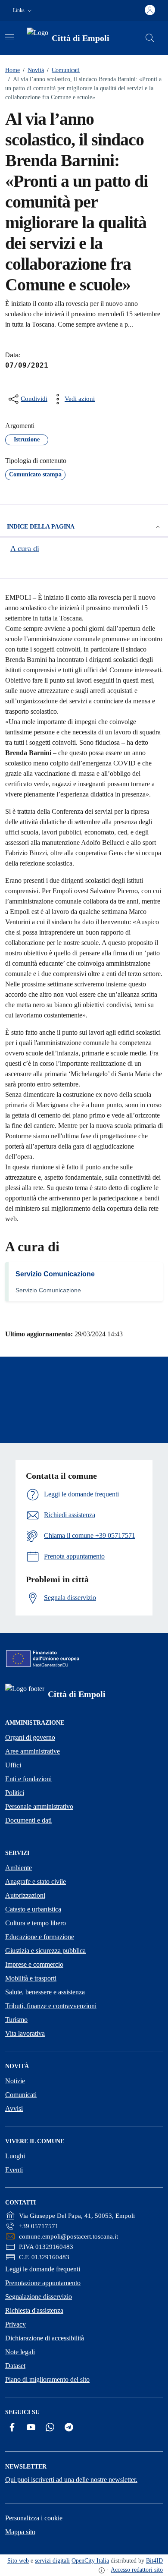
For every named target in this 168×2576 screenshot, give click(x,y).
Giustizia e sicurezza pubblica (45, 1951)
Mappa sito (20, 2532)
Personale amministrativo (39, 1806)
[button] (23, 11)
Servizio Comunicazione (55, 1274)
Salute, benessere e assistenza (45, 1992)
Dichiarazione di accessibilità (45, 2338)
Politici (15, 1793)
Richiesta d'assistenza (34, 2310)
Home (12, 70)
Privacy (16, 2324)
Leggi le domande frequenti (43, 2269)
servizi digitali (52, 2561)
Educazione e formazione (40, 1937)
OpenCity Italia (90, 2561)
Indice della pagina (41, 527)
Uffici (13, 1765)
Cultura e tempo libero (36, 1923)
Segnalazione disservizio (39, 2297)
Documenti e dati (28, 1820)
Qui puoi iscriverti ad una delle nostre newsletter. (71, 2480)
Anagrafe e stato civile (36, 1882)
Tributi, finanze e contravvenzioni (51, 2006)
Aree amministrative (33, 1751)
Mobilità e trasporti (31, 1978)
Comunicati (63, 70)
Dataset (15, 2366)
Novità (33, 70)
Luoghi (15, 2156)
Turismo (16, 2020)
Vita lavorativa (25, 2033)
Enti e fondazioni (28, 1779)
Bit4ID (154, 2561)
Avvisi (14, 2108)
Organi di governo (30, 1737)
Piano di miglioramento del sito (47, 2379)
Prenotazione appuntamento (43, 2283)
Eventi (14, 2170)
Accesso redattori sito (137, 2570)
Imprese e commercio (34, 1964)
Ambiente (19, 1868)
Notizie (15, 2081)
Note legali (20, 2352)
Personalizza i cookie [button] (34, 2518)
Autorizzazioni (25, 1895)
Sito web (18, 2561)
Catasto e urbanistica (33, 1909)
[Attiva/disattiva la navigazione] (9, 37)
